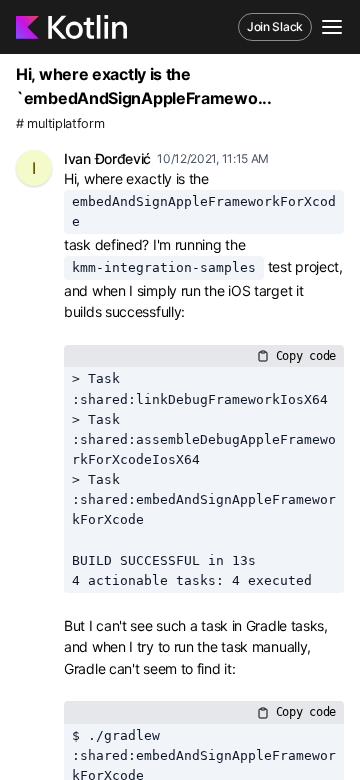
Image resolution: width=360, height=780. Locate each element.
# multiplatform (60, 123)
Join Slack (275, 26)
